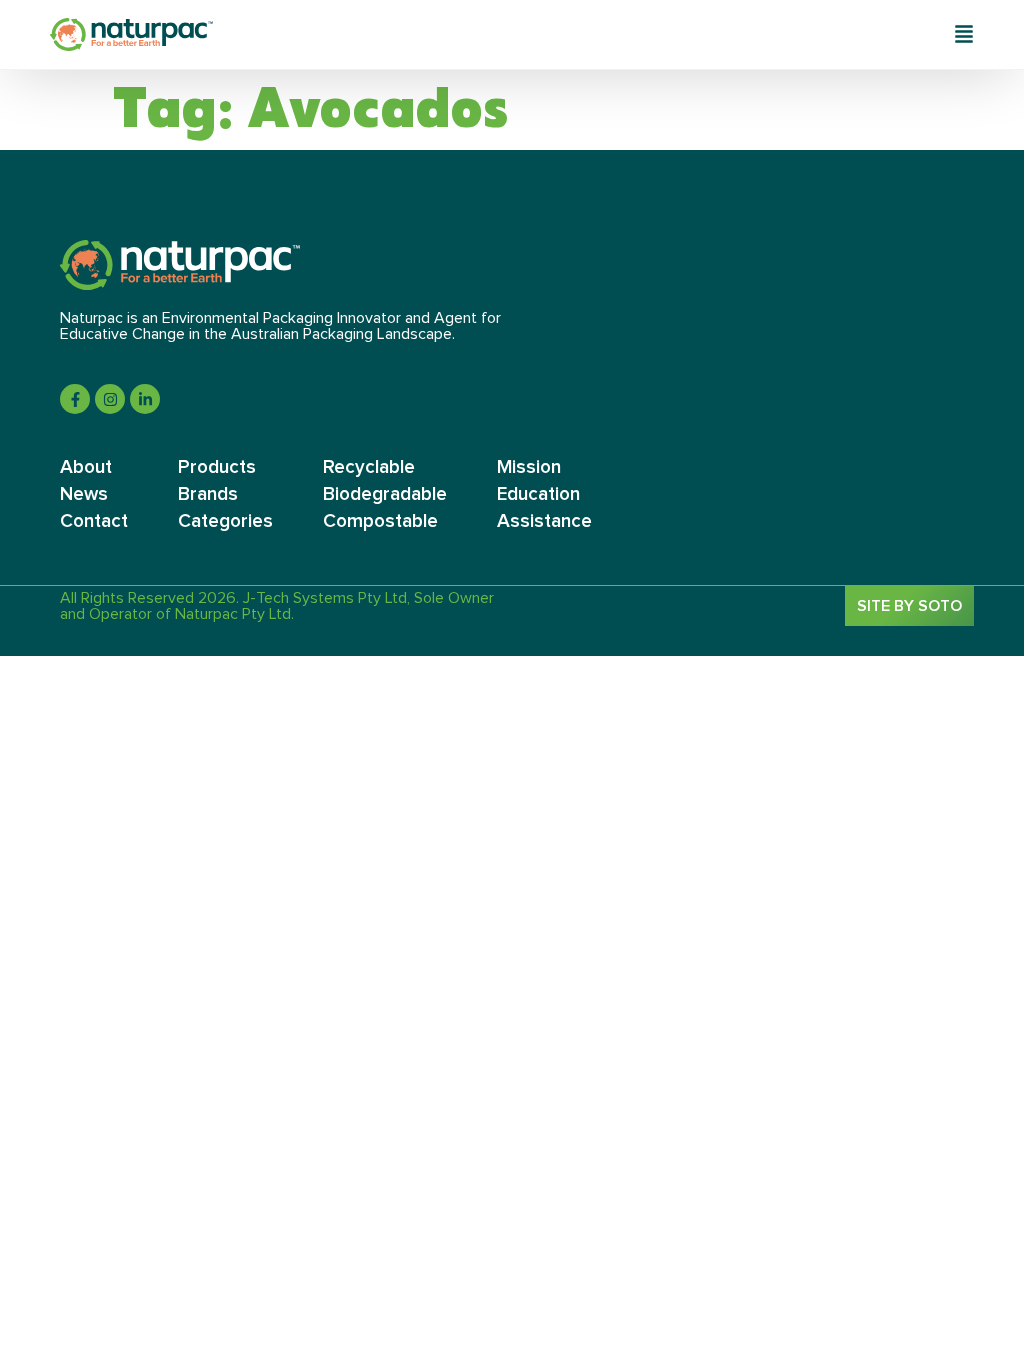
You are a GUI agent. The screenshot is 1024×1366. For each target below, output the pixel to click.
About (86, 467)
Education (538, 494)
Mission (529, 467)
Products (217, 467)
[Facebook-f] (75, 399)
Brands (208, 494)
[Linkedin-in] (145, 399)
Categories (225, 521)
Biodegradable (385, 494)
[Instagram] (110, 399)
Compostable (380, 521)
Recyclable (369, 467)
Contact (94, 521)
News (84, 494)
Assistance (544, 521)
